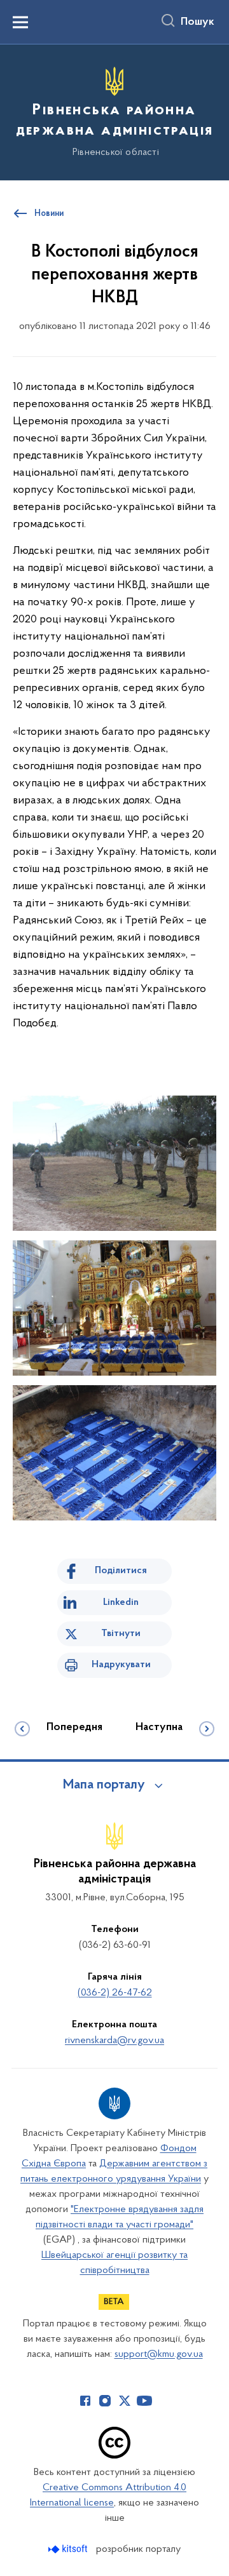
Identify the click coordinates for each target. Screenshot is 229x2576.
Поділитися (121, 1571)
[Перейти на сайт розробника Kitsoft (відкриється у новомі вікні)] (69, 2549)
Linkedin (121, 1602)
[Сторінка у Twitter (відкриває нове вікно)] (125, 2401)
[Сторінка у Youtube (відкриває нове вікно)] (144, 2401)
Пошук (198, 22)
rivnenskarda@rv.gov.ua (114, 2041)
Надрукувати (121, 1665)
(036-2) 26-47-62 (115, 1993)
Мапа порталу (104, 1785)
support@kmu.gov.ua (159, 2354)
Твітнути (121, 1633)
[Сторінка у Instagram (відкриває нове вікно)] (105, 2401)
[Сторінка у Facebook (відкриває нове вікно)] (85, 2401)
